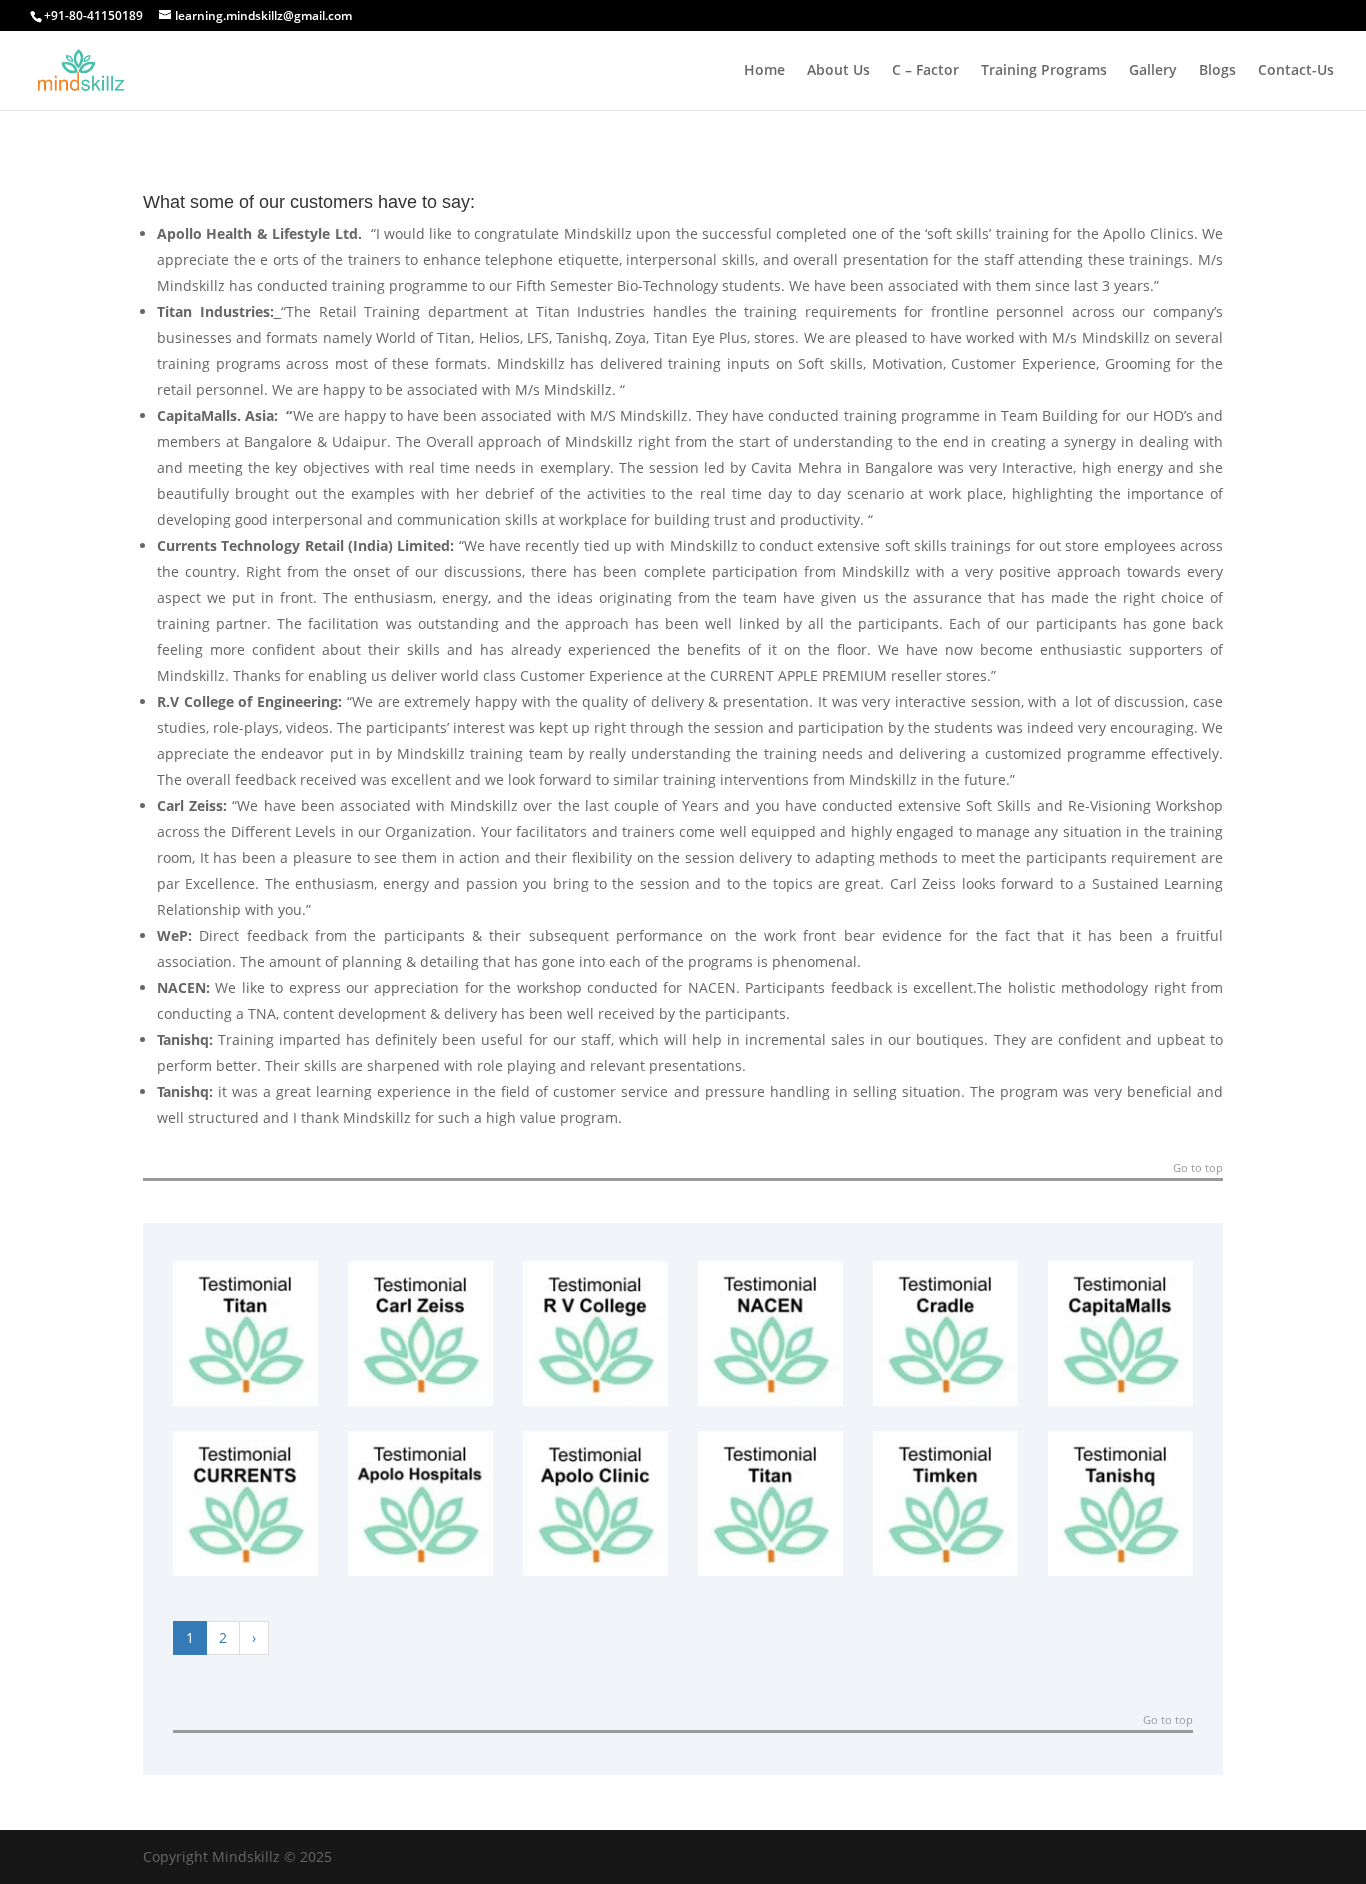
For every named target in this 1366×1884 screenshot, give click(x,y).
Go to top (1198, 1168)
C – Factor (925, 71)
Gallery (1153, 71)
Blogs (1217, 71)
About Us (838, 71)
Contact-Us (1296, 71)
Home (764, 71)
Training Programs (1044, 71)
